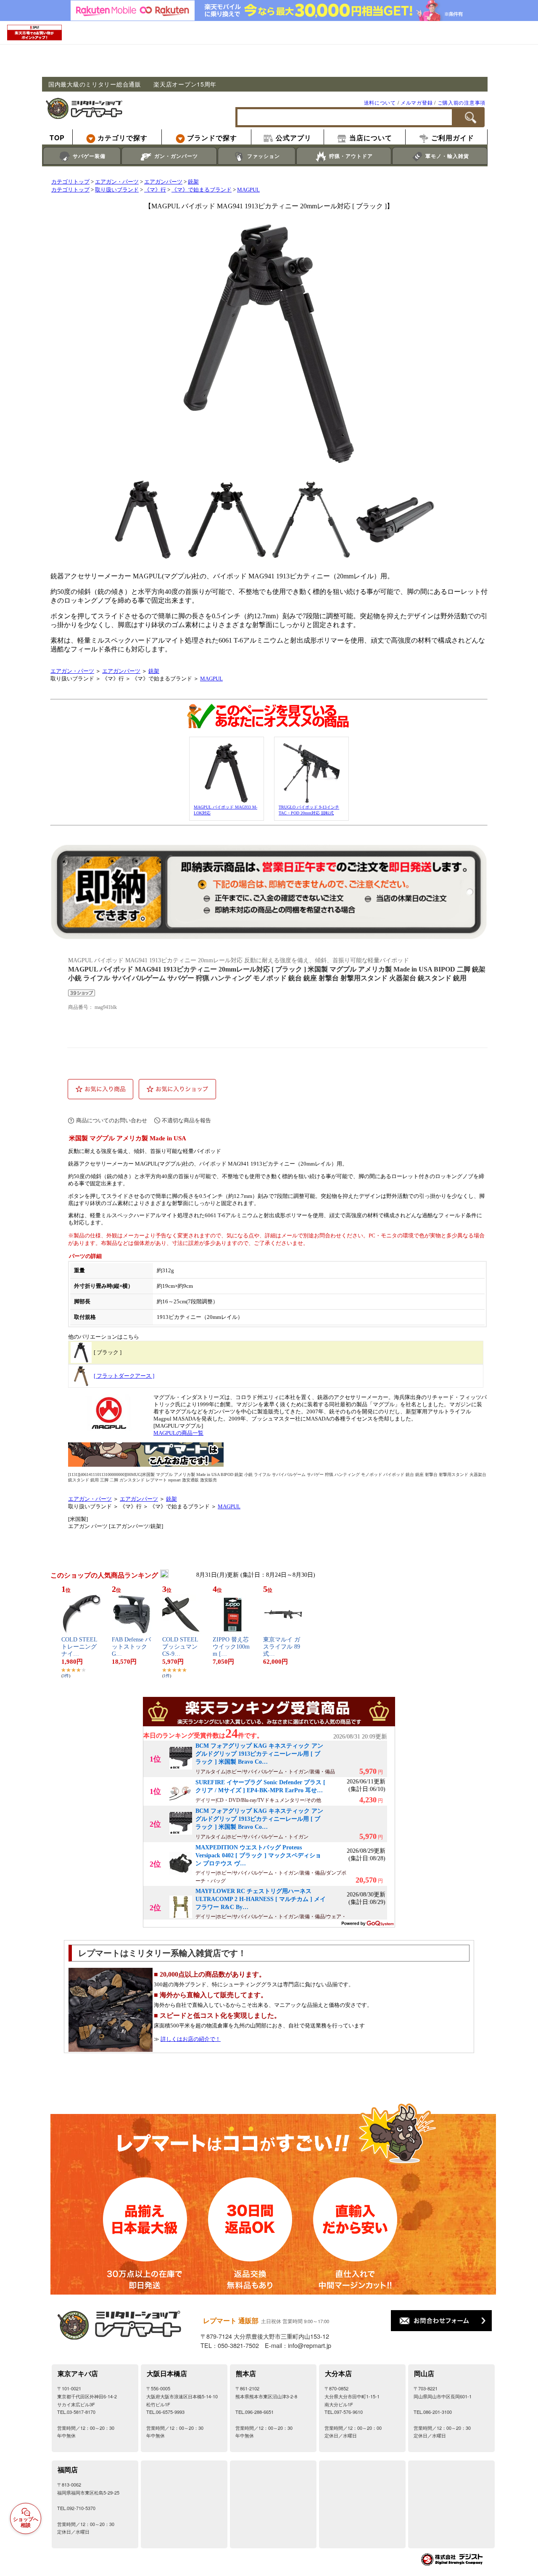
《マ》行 (155, 190)
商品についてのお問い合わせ (112, 1120)
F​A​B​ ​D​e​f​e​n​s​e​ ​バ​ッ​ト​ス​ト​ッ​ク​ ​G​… (131, 1647)
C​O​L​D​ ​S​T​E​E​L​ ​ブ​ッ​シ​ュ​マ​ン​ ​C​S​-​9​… (181, 1647)
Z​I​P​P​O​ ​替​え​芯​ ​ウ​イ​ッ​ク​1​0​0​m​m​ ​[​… (232, 1647)
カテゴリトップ (70, 182)
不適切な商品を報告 (186, 1120)
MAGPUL (248, 190)
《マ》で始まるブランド (202, 190)
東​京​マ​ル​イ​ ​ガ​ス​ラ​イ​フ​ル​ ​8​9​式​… (282, 1647)
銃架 (193, 182)
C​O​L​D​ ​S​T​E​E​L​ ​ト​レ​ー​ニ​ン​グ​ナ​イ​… (80, 1647)
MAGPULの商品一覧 (178, 1433)
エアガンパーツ (163, 182)
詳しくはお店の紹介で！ (191, 2039)
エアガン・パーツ (117, 182)
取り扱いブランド (117, 190)
